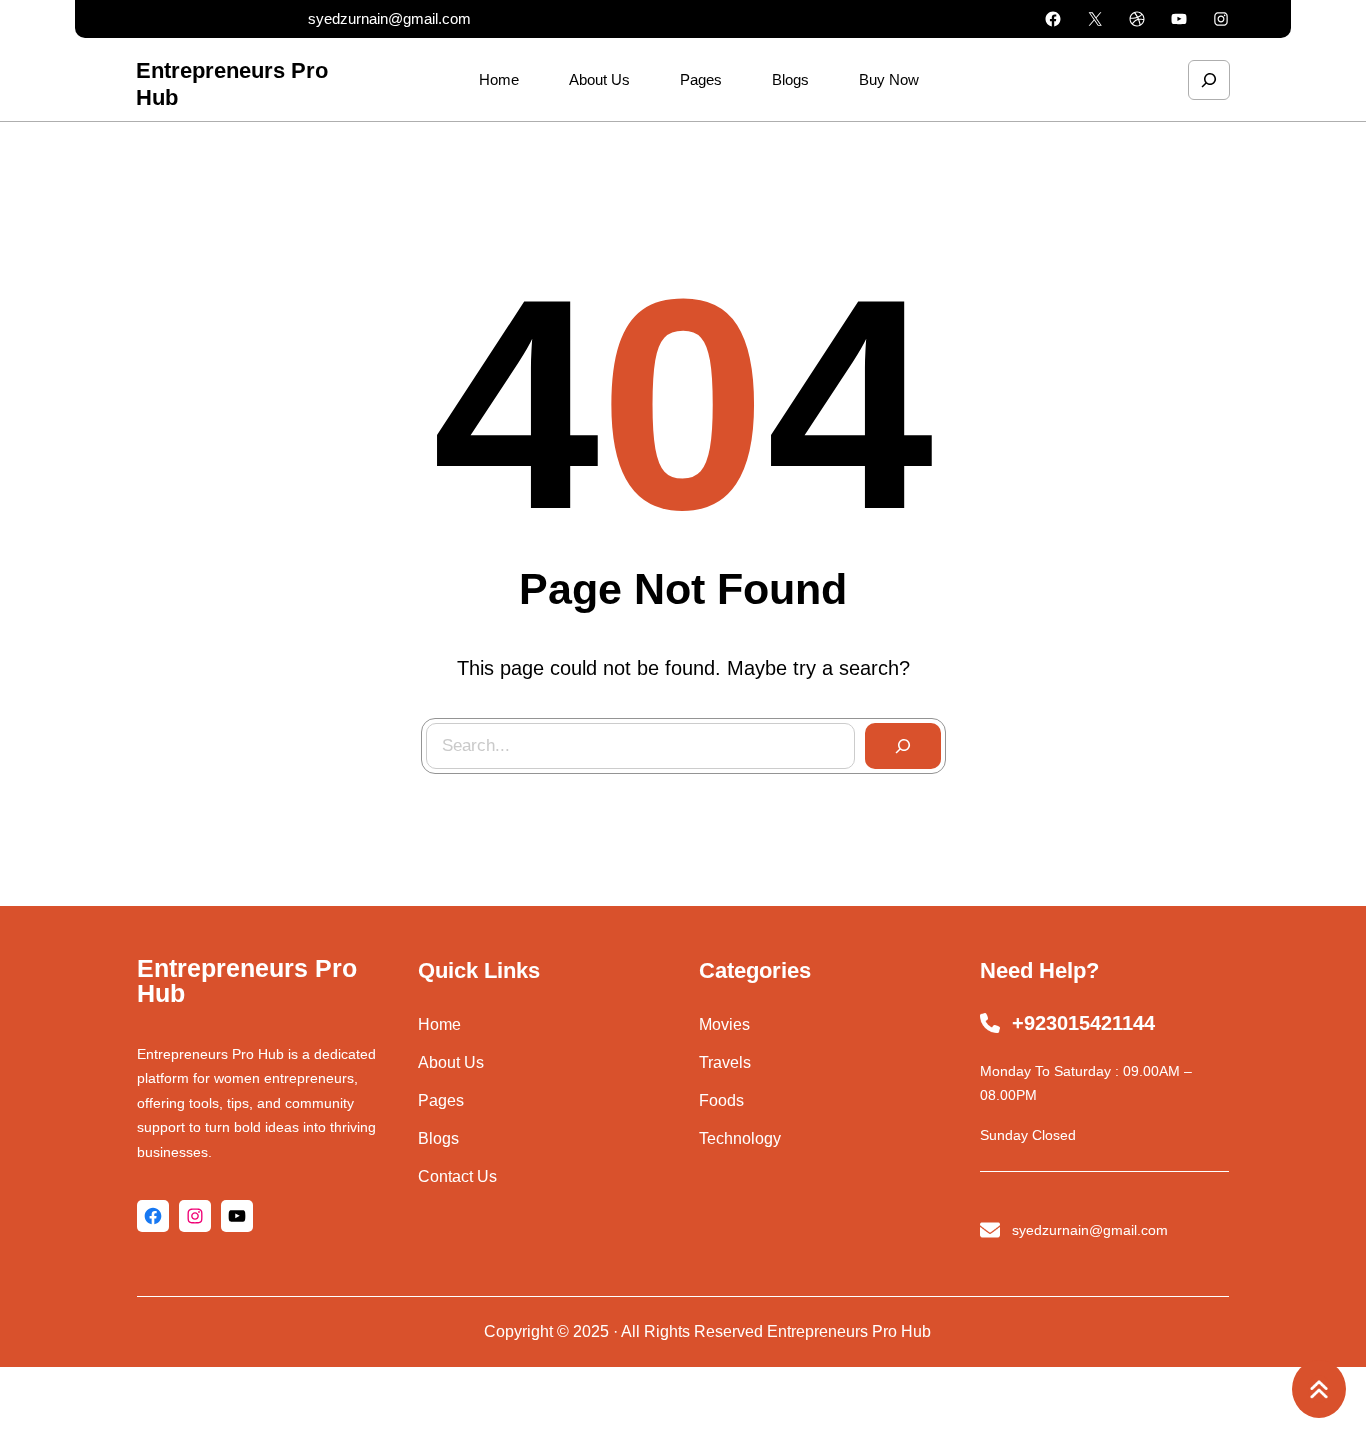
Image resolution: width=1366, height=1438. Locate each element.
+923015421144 (1083, 1023)
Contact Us (457, 1176)
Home (439, 1024)
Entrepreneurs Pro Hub (247, 980)
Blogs (438, 1138)
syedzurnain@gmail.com (389, 18)
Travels (725, 1062)
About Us (451, 1062)
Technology (740, 1138)
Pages (441, 1100)
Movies (724, 1024)
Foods (721, 1100)
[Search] (903, 746)
